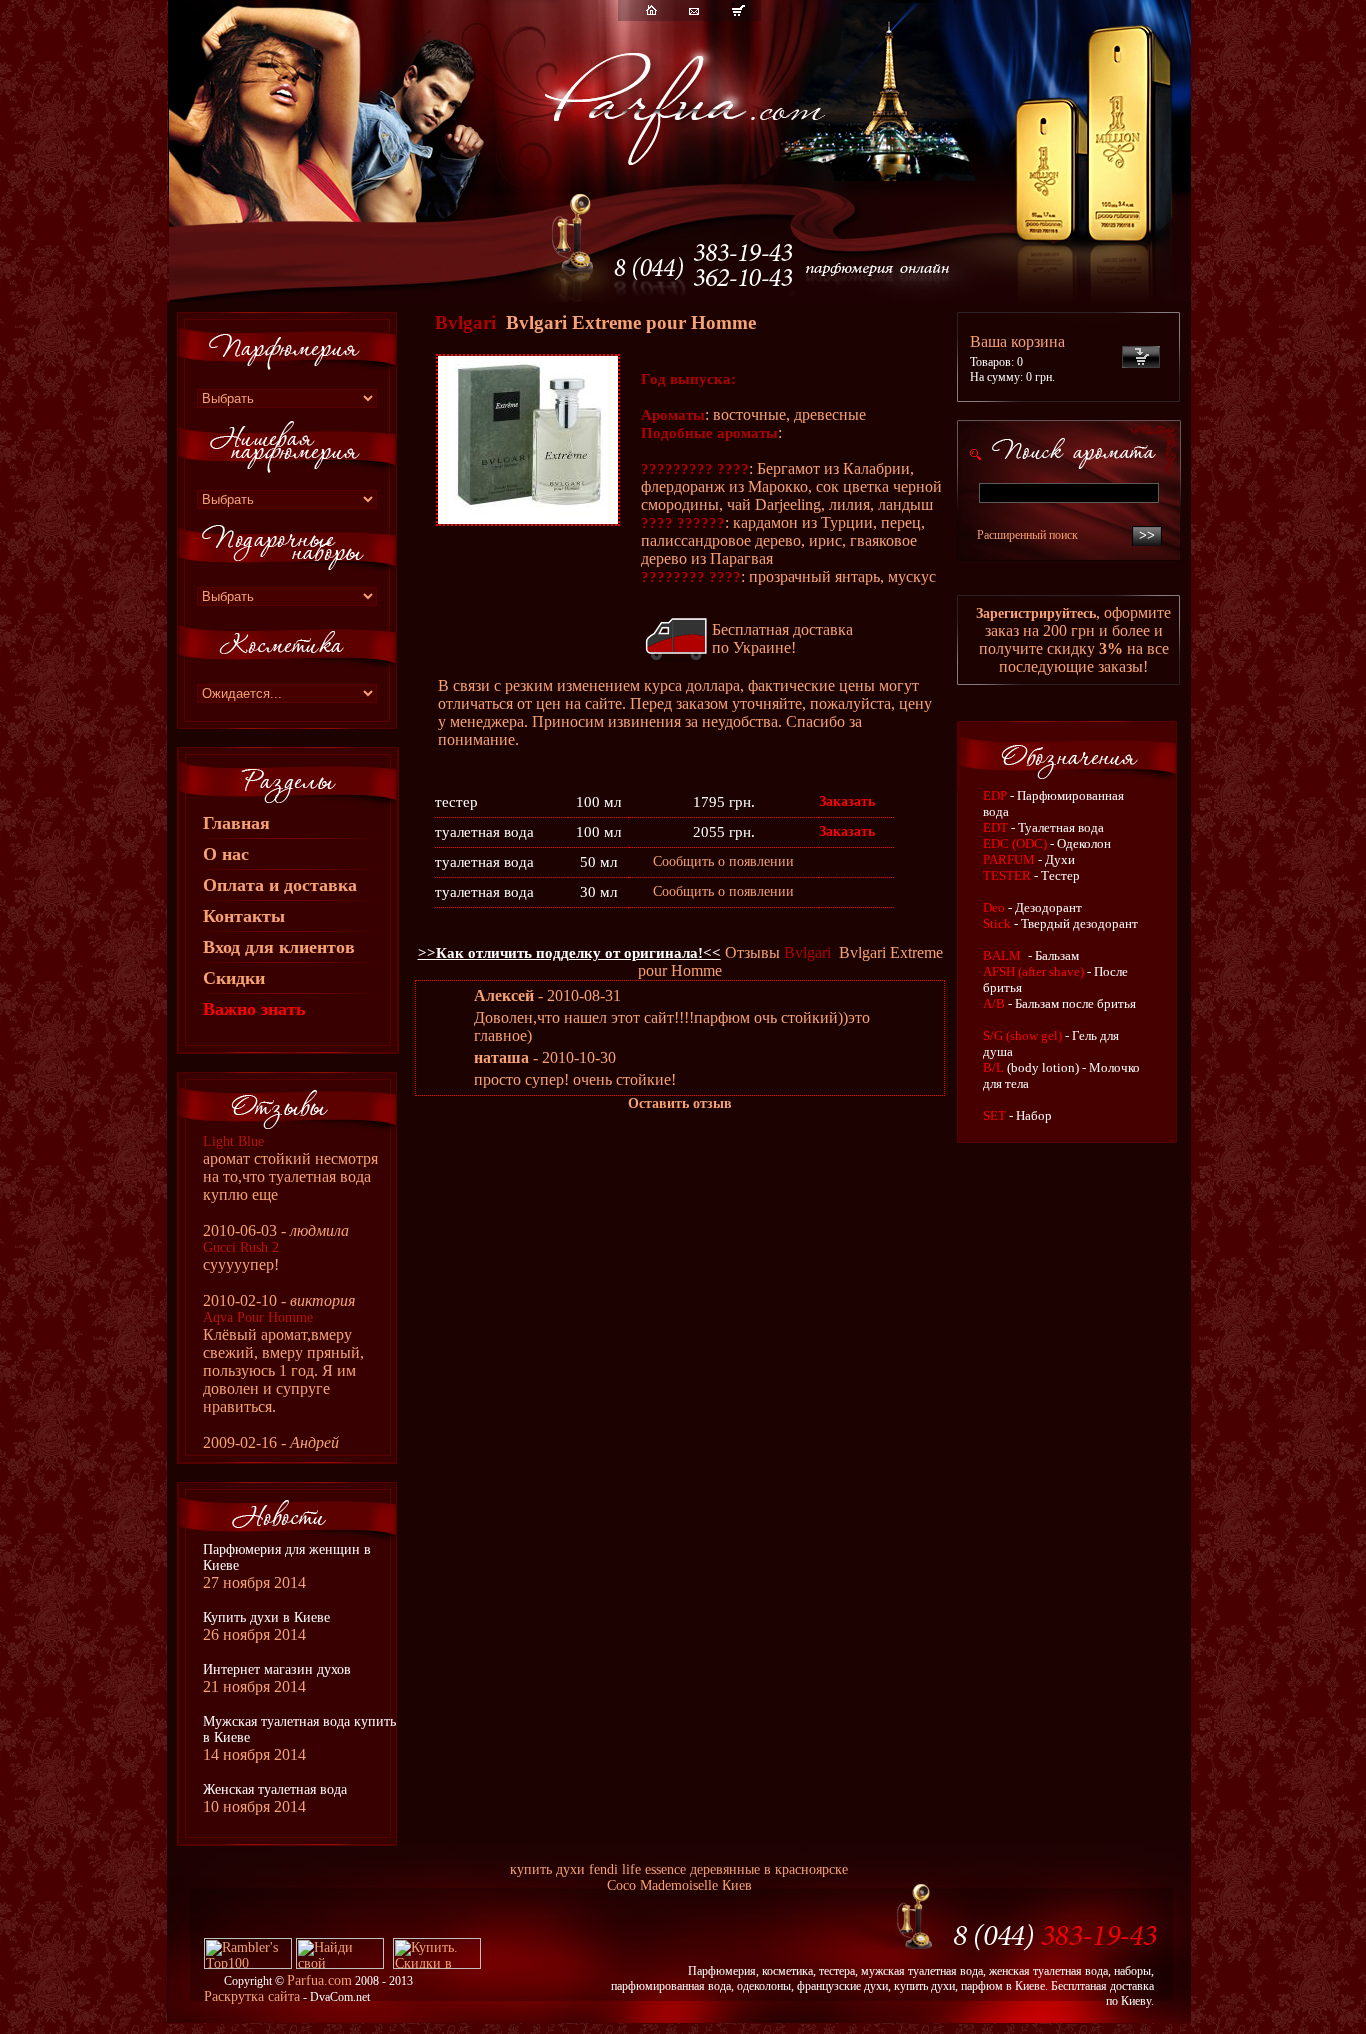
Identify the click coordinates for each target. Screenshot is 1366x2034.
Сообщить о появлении (723, 861)
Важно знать (254, 1009)
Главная (236, 823)
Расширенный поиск (1027, 535)
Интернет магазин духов (277, 1669)
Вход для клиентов (279, 947)
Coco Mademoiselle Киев (679, 1885)
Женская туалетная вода (275, 1789)
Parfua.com (319, 1980)
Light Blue (233, 1141)
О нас (226, 854)
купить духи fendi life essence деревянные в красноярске (679, 1869)
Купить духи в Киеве (266, 1617)
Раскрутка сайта (252, 1996)
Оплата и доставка (280, 885)
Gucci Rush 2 (241, 1247)
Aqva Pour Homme (258, 1317)
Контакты (244, 916)
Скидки (234, 978)
